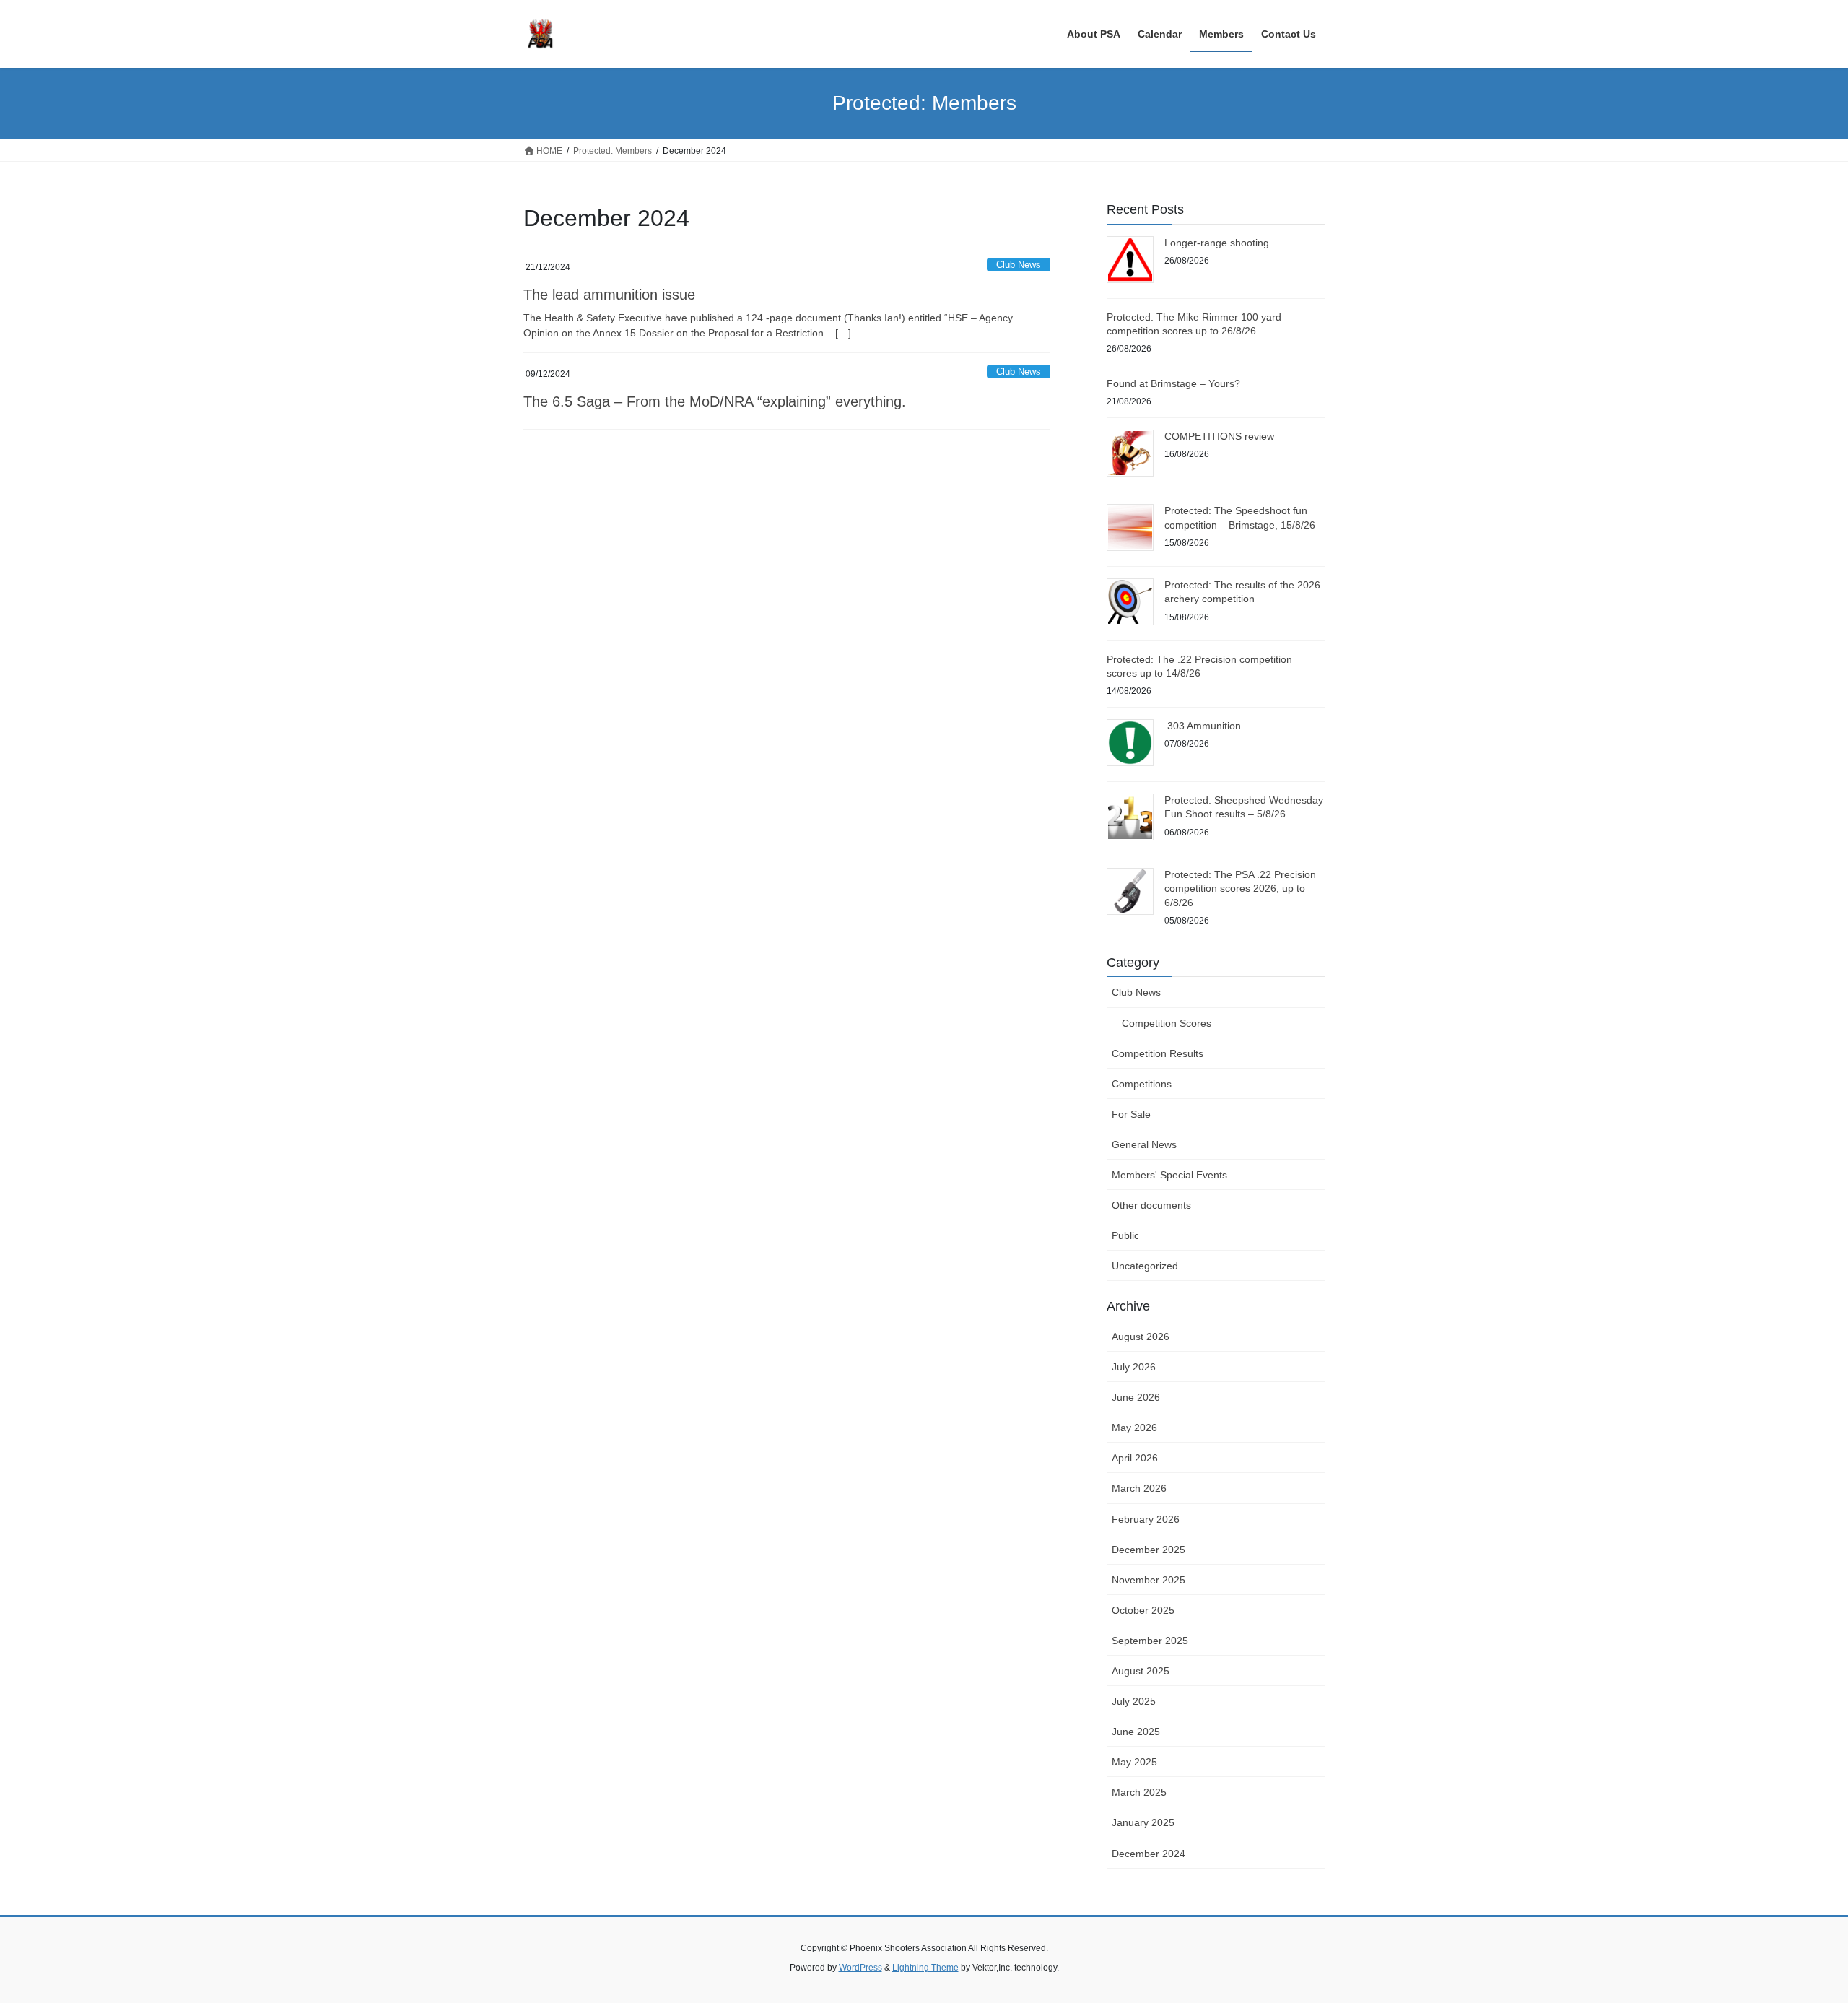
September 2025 (1150, 1641)
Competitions (1142, 1084)
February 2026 (1146, 1519)
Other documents (1151, 1205)
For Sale (1131, 1114)
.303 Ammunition (1203, 726)
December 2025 (1149, 1550)
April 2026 (1135, 1458)
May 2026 (1134, 1428)
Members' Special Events (1169, 1175)
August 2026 (1141, 1337)
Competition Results (1158, 1053)
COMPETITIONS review (1219, 436)
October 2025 (1143, 1610)
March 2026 (1139, 1488)
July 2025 (1134, 1701)
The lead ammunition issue (609, 295)
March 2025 (1139, 1792)
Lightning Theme (925, 1968)
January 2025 (1143, 1822)
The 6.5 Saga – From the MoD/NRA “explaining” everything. (715, 401)
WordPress (860, 1968)
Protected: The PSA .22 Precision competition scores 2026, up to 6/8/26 (1240, 888)
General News (1144, 1144)
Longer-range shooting (1217, 243)
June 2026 (1136, 1397)
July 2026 (1134, 1367)
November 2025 (1149, 1580)
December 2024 (1149, 1854)
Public (1125, 1235)
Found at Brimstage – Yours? (1173, 383)
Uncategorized (1145, 1266)
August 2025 (1141, 1671)
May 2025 (1134, 1762)
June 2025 (1136, 1732)
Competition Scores (1167, 1023)
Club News (1019, 265)
